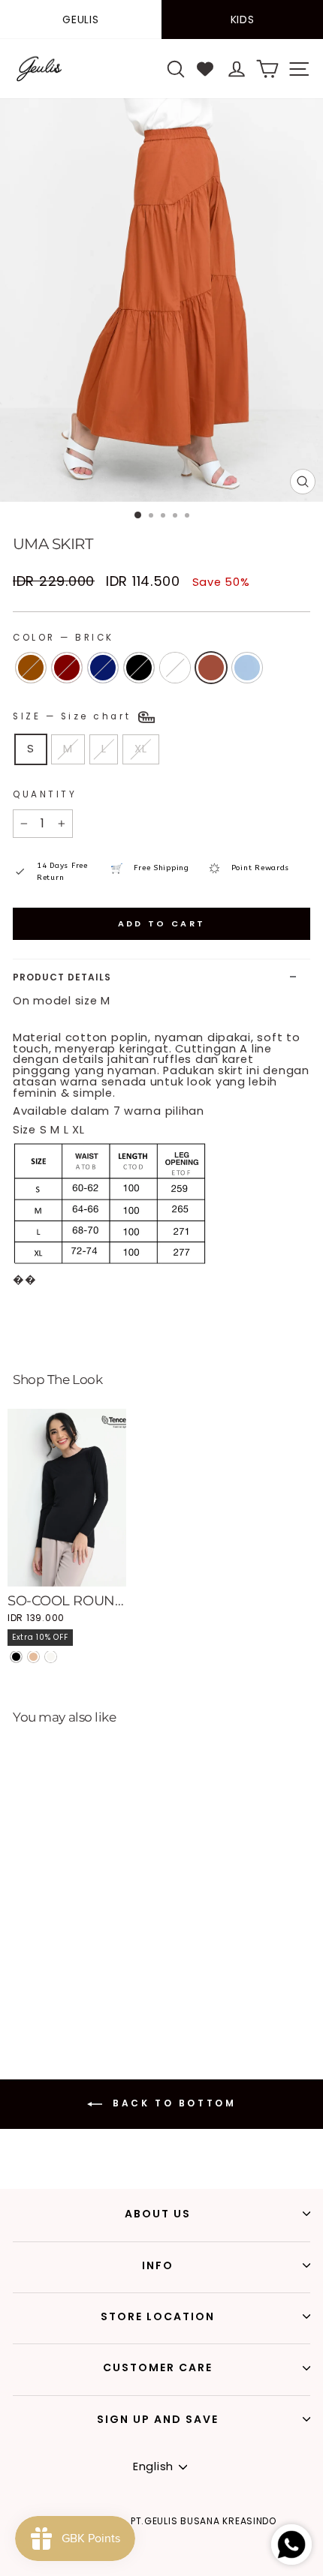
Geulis (80, 20)
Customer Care (158, 2367)
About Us (158, 2214)
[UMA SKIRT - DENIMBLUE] (16, 1989)
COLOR (63, 638)
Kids (243, 20)
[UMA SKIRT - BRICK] (103, 1975)
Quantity (45, 794)
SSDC (189, 2567)
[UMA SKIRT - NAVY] (51, 1975)
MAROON (67, 668)
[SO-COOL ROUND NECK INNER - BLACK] (16, 1657)
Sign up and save (158, 2419)
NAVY (103, 668)
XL (140, 749)
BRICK (211, 668)
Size (74, 716)
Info (158, 2265)
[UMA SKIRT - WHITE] (85, 1975)
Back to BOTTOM (172, 2103)
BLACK (139, 668)
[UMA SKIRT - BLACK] (68, 1975)
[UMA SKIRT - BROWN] (16, 1975)
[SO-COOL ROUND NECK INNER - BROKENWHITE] (51, 1657)
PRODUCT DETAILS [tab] (62, 977)
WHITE (175, 668)
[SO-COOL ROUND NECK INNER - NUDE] (33, 1657)
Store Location (158, 2316)
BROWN (31, 668)
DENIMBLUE (247, 668)
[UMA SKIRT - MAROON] (33, 1975)
